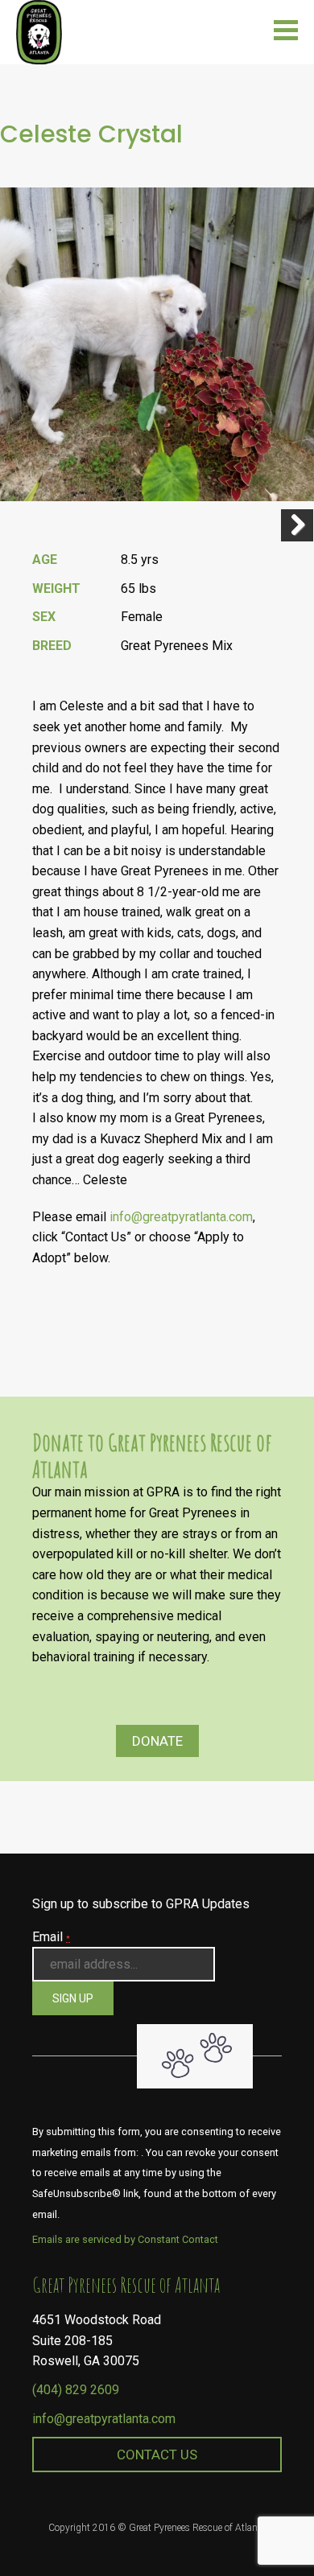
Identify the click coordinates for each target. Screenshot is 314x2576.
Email (51, 1937)
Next (297, 525)
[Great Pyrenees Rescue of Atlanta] (39, 31)
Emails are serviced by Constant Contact (125, 2239)
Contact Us (157, 2455)
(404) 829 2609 (76, 2390)
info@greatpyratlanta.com (181, 1217)
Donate (157, 1741)
